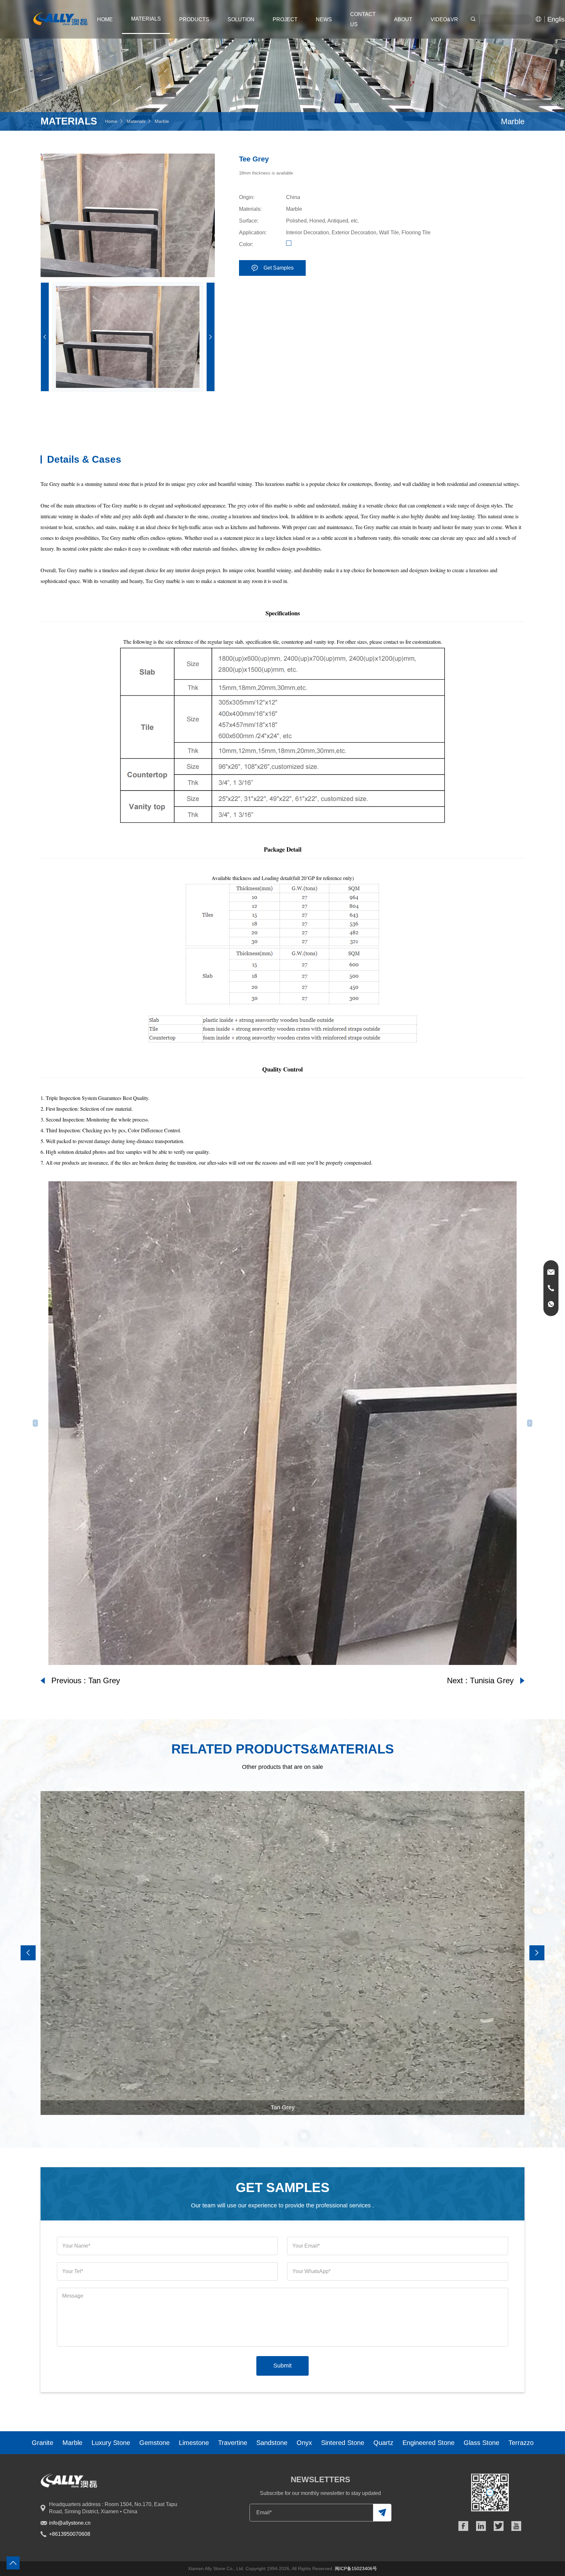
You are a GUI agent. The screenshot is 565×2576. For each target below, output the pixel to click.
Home (105, 19)
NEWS (324, 19)
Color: (246, 244)
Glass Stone (481, 2443)
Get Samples (279, 268)
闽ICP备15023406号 (356, 2568)
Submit (282, 2366)
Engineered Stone (428, 2443)
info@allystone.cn (70, 2523)
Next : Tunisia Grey (480, 1680)
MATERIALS (146, 19)
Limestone (194, 2443)
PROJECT (285, 19)
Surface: (249, 221)
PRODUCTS (194, 19)
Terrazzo (521, 2443)
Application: (253, 233)
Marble (162, 121)
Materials (136, 121)
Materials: (250, 209)
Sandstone (272, 2443)
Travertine (233, 2443)
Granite (43, 2443)
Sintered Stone (343, 2443)
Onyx (304, 2443)
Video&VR (444, 19)
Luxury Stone (111, 2443)
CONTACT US (363, 19)
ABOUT (403, 19)
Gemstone (154, 2443)
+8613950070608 (70, 2534)
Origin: (247, 197)
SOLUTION (241, 19)
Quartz (383, 2443)
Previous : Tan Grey (86, 1680)
